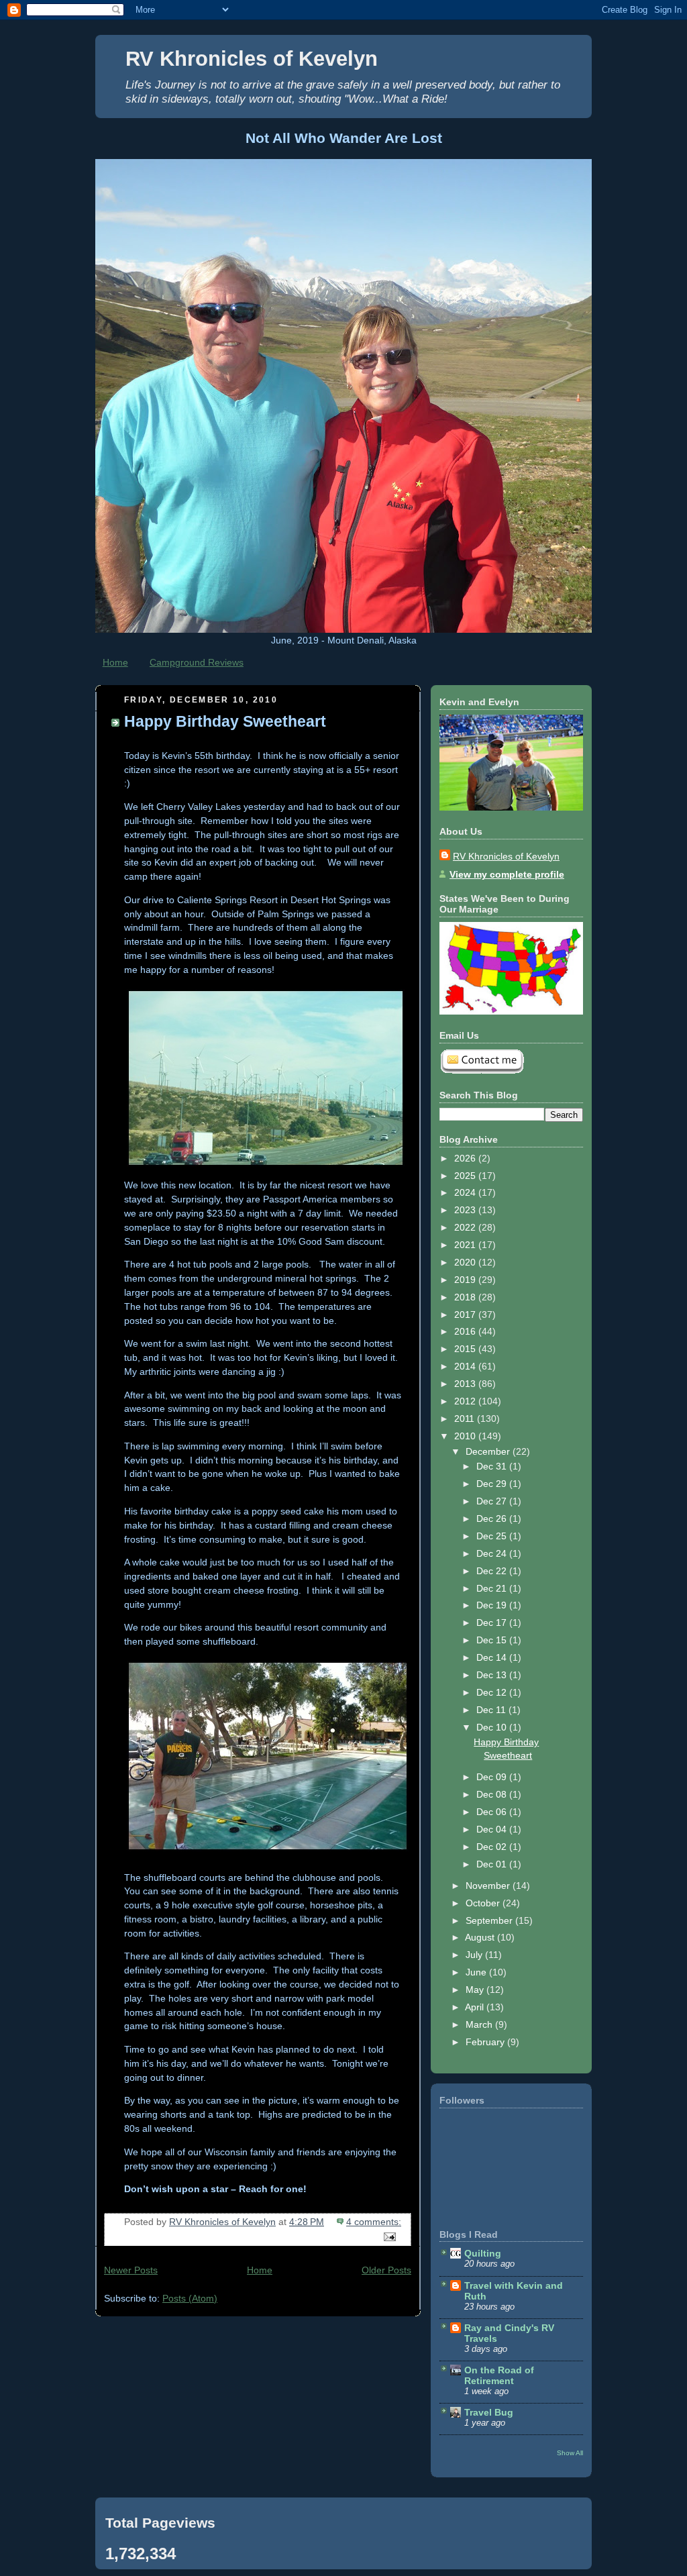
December (489, 1451)
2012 (466, 1401)
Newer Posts (131, 2270)
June (477, 1972)
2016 (466, 1331)
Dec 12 (493, 1692)
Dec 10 (493, 1727)
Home (115, 662)
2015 (466, 1349)
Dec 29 (493, 1484)
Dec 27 (493, 1501)
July (475, 1955)
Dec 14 (493, 1657)
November (489, 1886)
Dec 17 (493, 1622)
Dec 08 (493, 1794)
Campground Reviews (197, 662)
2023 (466, 1210)
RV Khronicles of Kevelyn (252, 59)
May (476, 1990)
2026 (466, 1158)
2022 (466, 1227)
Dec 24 (493, 1553)
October (484, 1903)
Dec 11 (492, 1710)
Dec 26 (493, 1518)
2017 (466, 1315)
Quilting (483, 2253)
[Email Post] (389, 2236)
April (476, 2007)
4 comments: (374, 2222)
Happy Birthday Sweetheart (225, 721)
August (481, 1937)
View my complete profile (507, 874)
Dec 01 (493, 1864)
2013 (466, 1384)
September (490, 1920)
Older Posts (386, 2270)
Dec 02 (493, 1847)
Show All (570, 2453)
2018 (466, 1297)
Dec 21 (493, 1588)
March (480, 2024)
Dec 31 (493, 1466)
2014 (466, 1366)
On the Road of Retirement (499, 2375)
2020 (466, 1262)
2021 (466, 1245)
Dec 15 (493, 1640)
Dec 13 (493, 1675)
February (486, 2042)
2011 (466, 1419)
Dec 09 (493, 1777)
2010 (466, 1436)
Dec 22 (493, 1571)
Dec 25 (493, 1536)
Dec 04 (493, 1829)
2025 (466, 1176)
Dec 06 (493, 1812)
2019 (466, 1280)
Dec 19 (493, 1605)
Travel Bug (489, 2412)
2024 (466, 1192)
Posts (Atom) (190, 2298)
